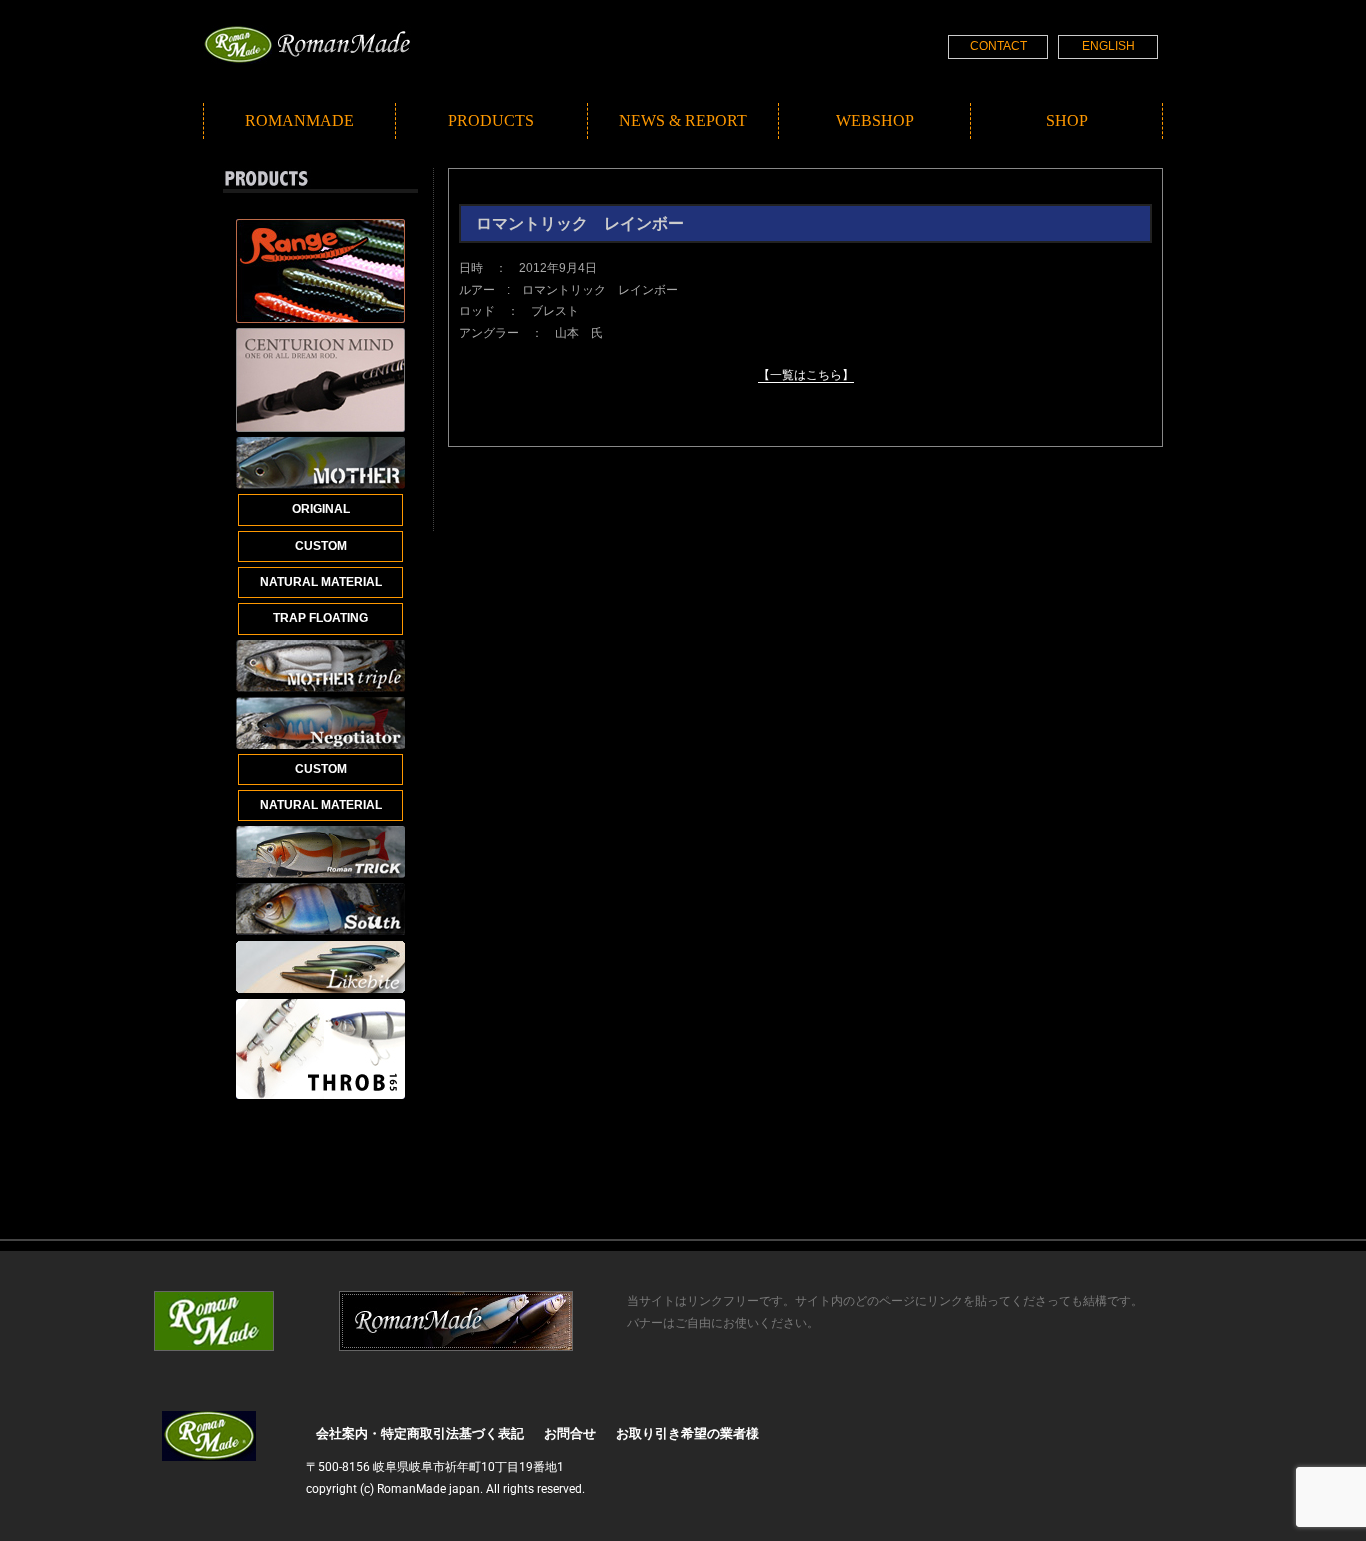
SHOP (1067, 120)
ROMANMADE (299, 120)
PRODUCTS (491, 120)
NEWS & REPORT (683, 120)
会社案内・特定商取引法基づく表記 (420, 1433)
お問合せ (570, 1433)
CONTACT (998, 46)
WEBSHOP (875, 120)
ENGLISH (1108, 46)
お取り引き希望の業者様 (687, 1433)
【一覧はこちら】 (806, 375)
